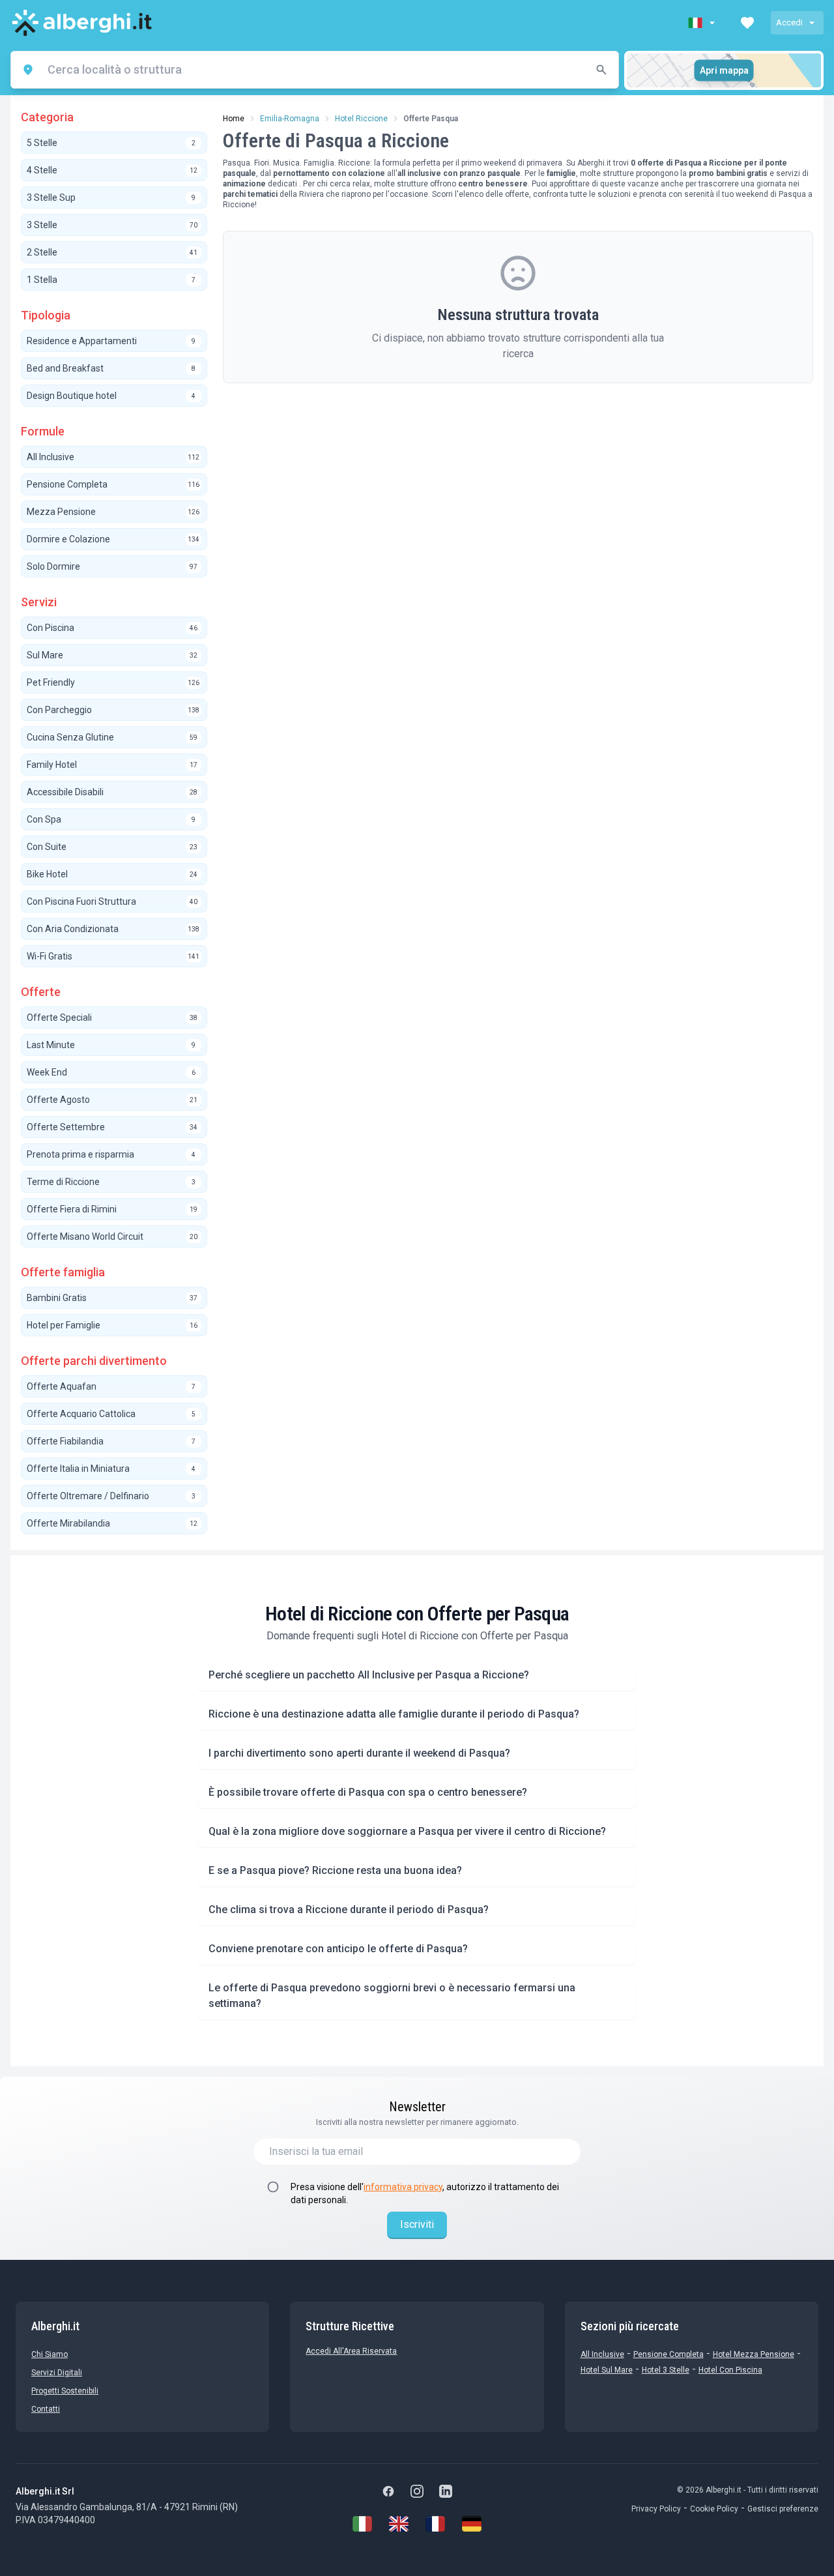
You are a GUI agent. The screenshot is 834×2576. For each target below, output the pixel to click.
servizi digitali (57, 2373)
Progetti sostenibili (65, 2391)
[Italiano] (362, 2524)
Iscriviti (417, 2224)
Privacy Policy (656, 2509)
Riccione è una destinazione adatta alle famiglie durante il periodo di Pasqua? (394, 1714)
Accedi (789, 22)
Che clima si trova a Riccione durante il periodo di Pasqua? (349, 1910)
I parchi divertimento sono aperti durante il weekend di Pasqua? (359, 1753)
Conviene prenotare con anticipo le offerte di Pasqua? (338, 1949)
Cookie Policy (714, 2509)
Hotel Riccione (361, 119)
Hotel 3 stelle (666, 2370)
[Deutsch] (472, 2524)
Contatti (46, 2409)
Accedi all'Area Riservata (351, 2351)
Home (234, 119)
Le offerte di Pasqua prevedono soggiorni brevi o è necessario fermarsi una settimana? (392, 1996)
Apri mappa (724, 70)
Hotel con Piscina (730, 2370)
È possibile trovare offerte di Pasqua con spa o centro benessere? (368, 1792)
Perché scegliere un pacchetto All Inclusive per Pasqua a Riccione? (369, 1675)
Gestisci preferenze (783, 2509)
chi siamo (50, 2354)
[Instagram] (417, 2491)
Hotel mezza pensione (754, 2354)
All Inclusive (602, 2354)
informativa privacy (403, 2187)
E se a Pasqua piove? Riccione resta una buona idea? (335, 1870)
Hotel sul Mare (607, 2370)
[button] (703, 23)
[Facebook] (388, 2491)
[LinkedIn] (446, 2491)
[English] (399, 2524)
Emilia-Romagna (290, 119)
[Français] (435, 2524)
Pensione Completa (669, 2354)
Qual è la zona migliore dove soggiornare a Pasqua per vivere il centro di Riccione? (407, 1831)
